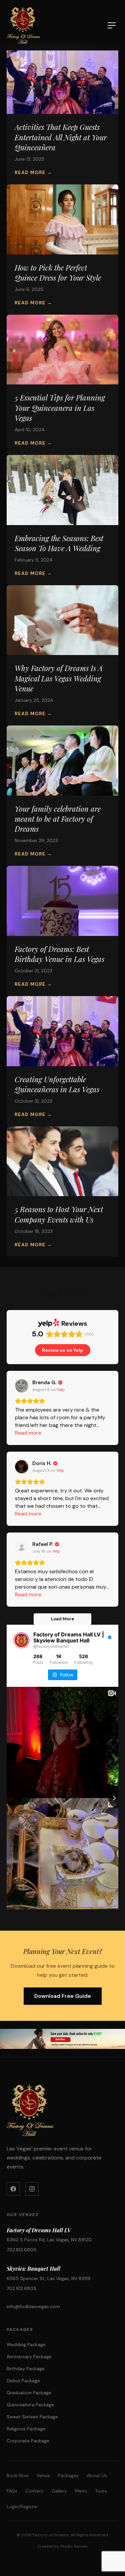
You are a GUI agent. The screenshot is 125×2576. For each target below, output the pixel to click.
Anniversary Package (29, 2357)
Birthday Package (26, 2369)
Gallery (59, 2491)
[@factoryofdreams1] (21, 1640)
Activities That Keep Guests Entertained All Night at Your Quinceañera (61, 137)
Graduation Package (29, 2393)
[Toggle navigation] (112, 25)
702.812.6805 (21, 2250)
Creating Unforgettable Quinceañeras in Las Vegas (57, 1084)
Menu (81, 2491)
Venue (43, 2475)
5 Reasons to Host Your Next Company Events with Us (59, 1214)
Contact (34, 2491)
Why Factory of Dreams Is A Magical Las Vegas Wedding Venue (59, 678)
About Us (97, 2475)
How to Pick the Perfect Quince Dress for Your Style (58, 273)
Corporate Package (28, 2441)
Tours (101, 2491)
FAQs (12, 2491)
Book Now (18, 2475)
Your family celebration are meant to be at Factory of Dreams (58, 819)
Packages (68, 2475)
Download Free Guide (63, 1996)
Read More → (33, 172)
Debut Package (23, 2381)
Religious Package (26, 2429)
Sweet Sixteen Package (32, 2417)
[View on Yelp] (22, 1386)
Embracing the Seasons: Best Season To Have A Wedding (59, 543)
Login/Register (22, 2507)
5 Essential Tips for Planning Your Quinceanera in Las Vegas (60, 408)
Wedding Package (26, 2345)
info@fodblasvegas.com (33, 2306)
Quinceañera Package (30, 2405)
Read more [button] (28, 1433)
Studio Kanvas (74, 2546)
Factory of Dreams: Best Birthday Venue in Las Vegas (59, 954)
